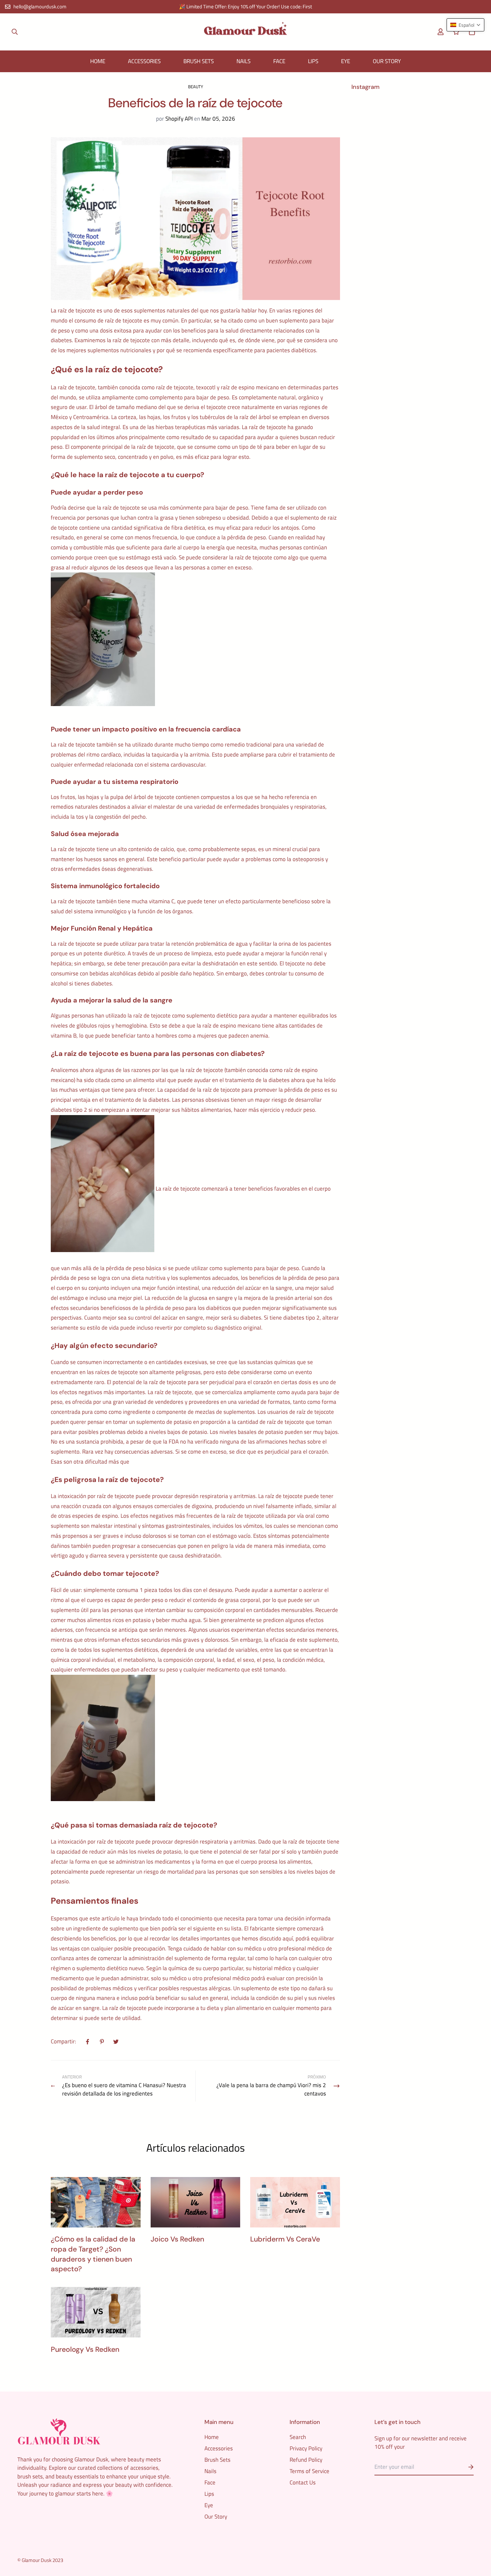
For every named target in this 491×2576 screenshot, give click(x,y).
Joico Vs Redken (177, 2239)
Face (279, 61)
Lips (313, 61)
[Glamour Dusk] (246, 32)
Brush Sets (199, 61)
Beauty (196, 87)
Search (298, 2437)
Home (98, 61)
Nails (243, 61)
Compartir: (63, 2042)
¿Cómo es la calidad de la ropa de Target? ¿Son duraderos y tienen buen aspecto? (93, 2254)
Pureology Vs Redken (85, 2349)
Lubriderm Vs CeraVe (285, 2239)
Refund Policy (306, 2460)
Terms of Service (309, 2471)
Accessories (144, 61)
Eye (346, 61)
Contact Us (303, 2482)
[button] (470, 32)
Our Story (387, 61)
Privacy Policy (306, 2448)
